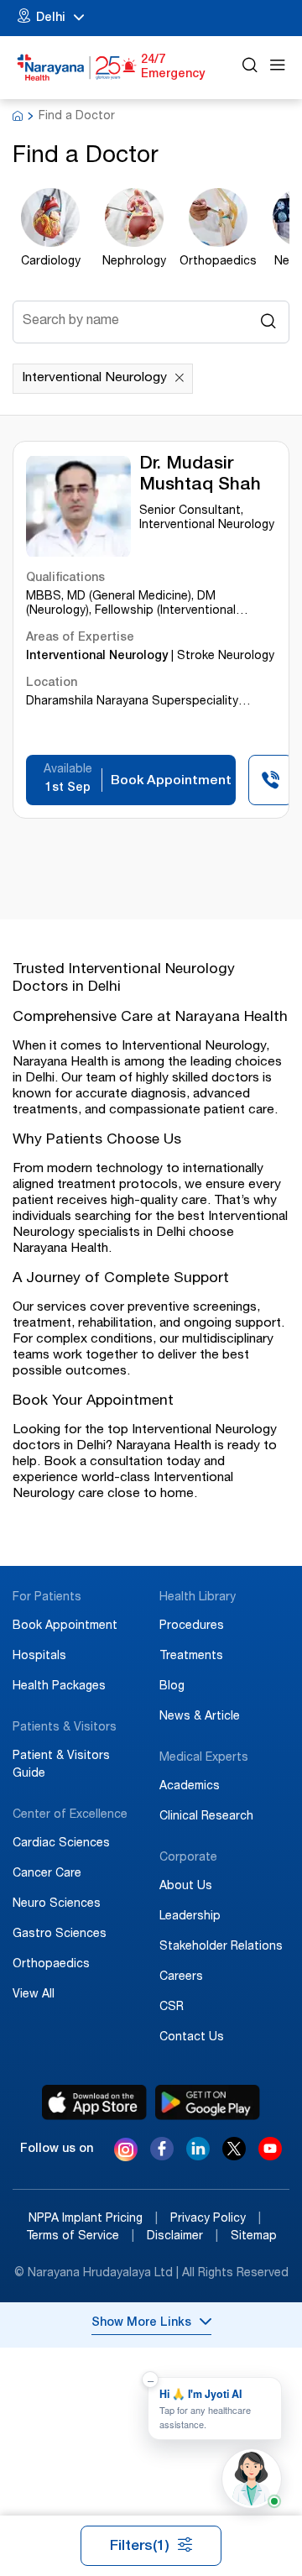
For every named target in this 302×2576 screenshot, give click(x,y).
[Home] (69, 68)
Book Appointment (65, 1626)
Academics (190, 1787)
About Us (186, 1887)
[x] (234, 2156)
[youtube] (270, 2156)
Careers (181, 1977)
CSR (172, 2008)
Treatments (191, 1657)
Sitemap (254, 2237)
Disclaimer (182, 2237)
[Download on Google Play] (208, 2102)
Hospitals (39, 1657)
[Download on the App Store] (94, 2102)
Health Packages (59, 1687)
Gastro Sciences (60, 1935)
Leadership (190, 1917)
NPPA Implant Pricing (93, 2219)
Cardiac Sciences (61, 1844)
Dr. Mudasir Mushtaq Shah (200, 475)
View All (34, 1995)
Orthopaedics (51, 1965)
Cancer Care (47, 1874)
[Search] (250, 68)
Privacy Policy (216, 2219)
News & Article (200, 1717)
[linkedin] (198, 2156)
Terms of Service (80, 2237)
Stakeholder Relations (221, 1947)
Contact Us (192, 2038)
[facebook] (162, 2156)
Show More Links (141, 2323)
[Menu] (278, 68)
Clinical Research (206, 1817)
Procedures (192, 1626)
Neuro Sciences (57, 1904)
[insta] (126, 2152)
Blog (172, 1687)
